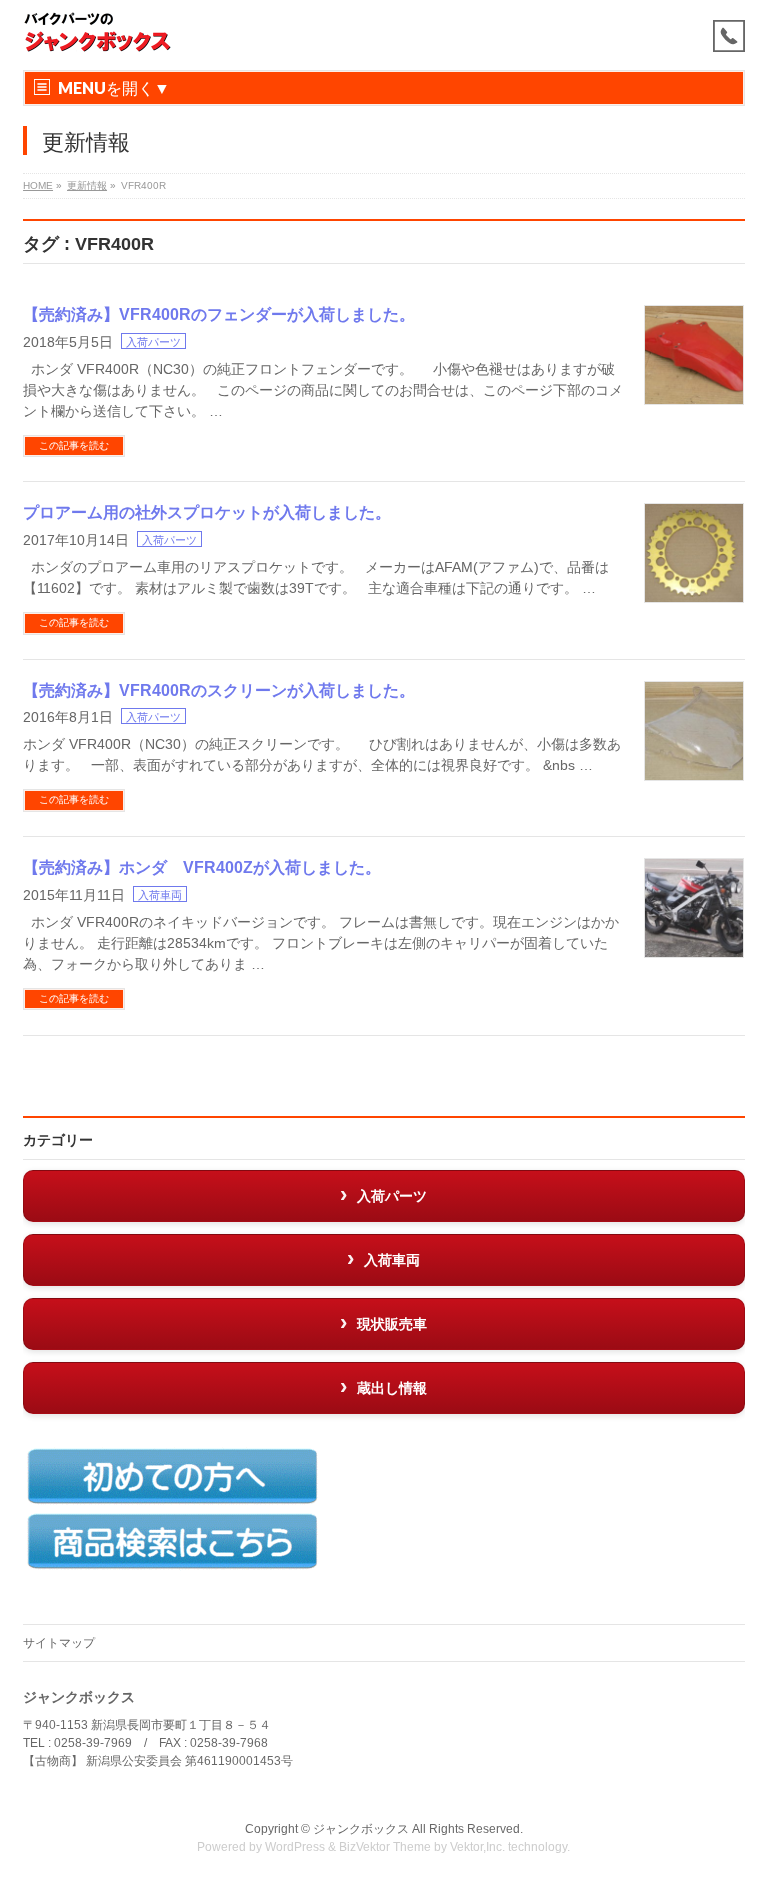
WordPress (295, 1847)
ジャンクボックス (361, 1829)
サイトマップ (59, 1643)
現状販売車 (392, 1324)
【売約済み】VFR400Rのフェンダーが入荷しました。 (219, 314)
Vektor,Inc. (477, 1847)
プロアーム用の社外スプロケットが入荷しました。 (207, 512)
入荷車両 (160, 895)
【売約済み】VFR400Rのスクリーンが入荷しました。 (219, 690)
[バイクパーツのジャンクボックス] (98, 32)
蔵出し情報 (392, 1388)
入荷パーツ (153, 342)
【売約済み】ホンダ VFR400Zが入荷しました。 (202, 867)
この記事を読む (74, 445)
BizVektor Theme (385, 1847)
